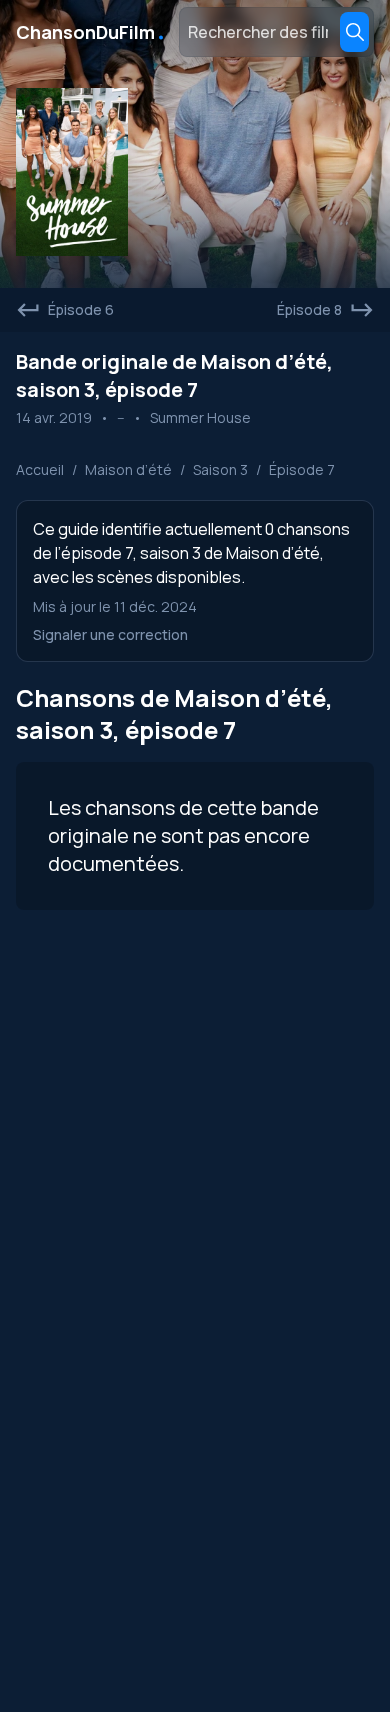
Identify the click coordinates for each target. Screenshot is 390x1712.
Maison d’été (128, 469)
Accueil (40, 469)
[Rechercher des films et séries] (354, 32)
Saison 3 (220, 469)
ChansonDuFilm (91, 32)
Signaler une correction (110, 634)
